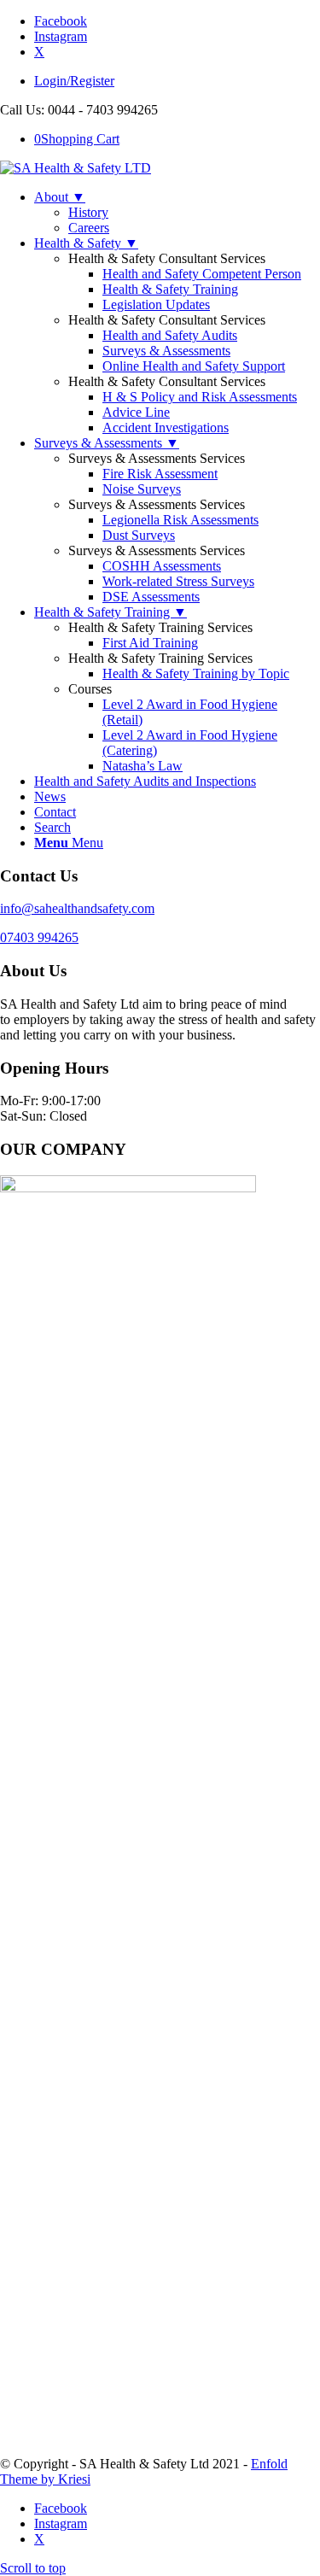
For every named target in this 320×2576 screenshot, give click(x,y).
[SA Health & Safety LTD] (76, 168)
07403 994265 (39, 937)
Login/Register (74, 81)
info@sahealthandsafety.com (77, 908)
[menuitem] (177, 81)
